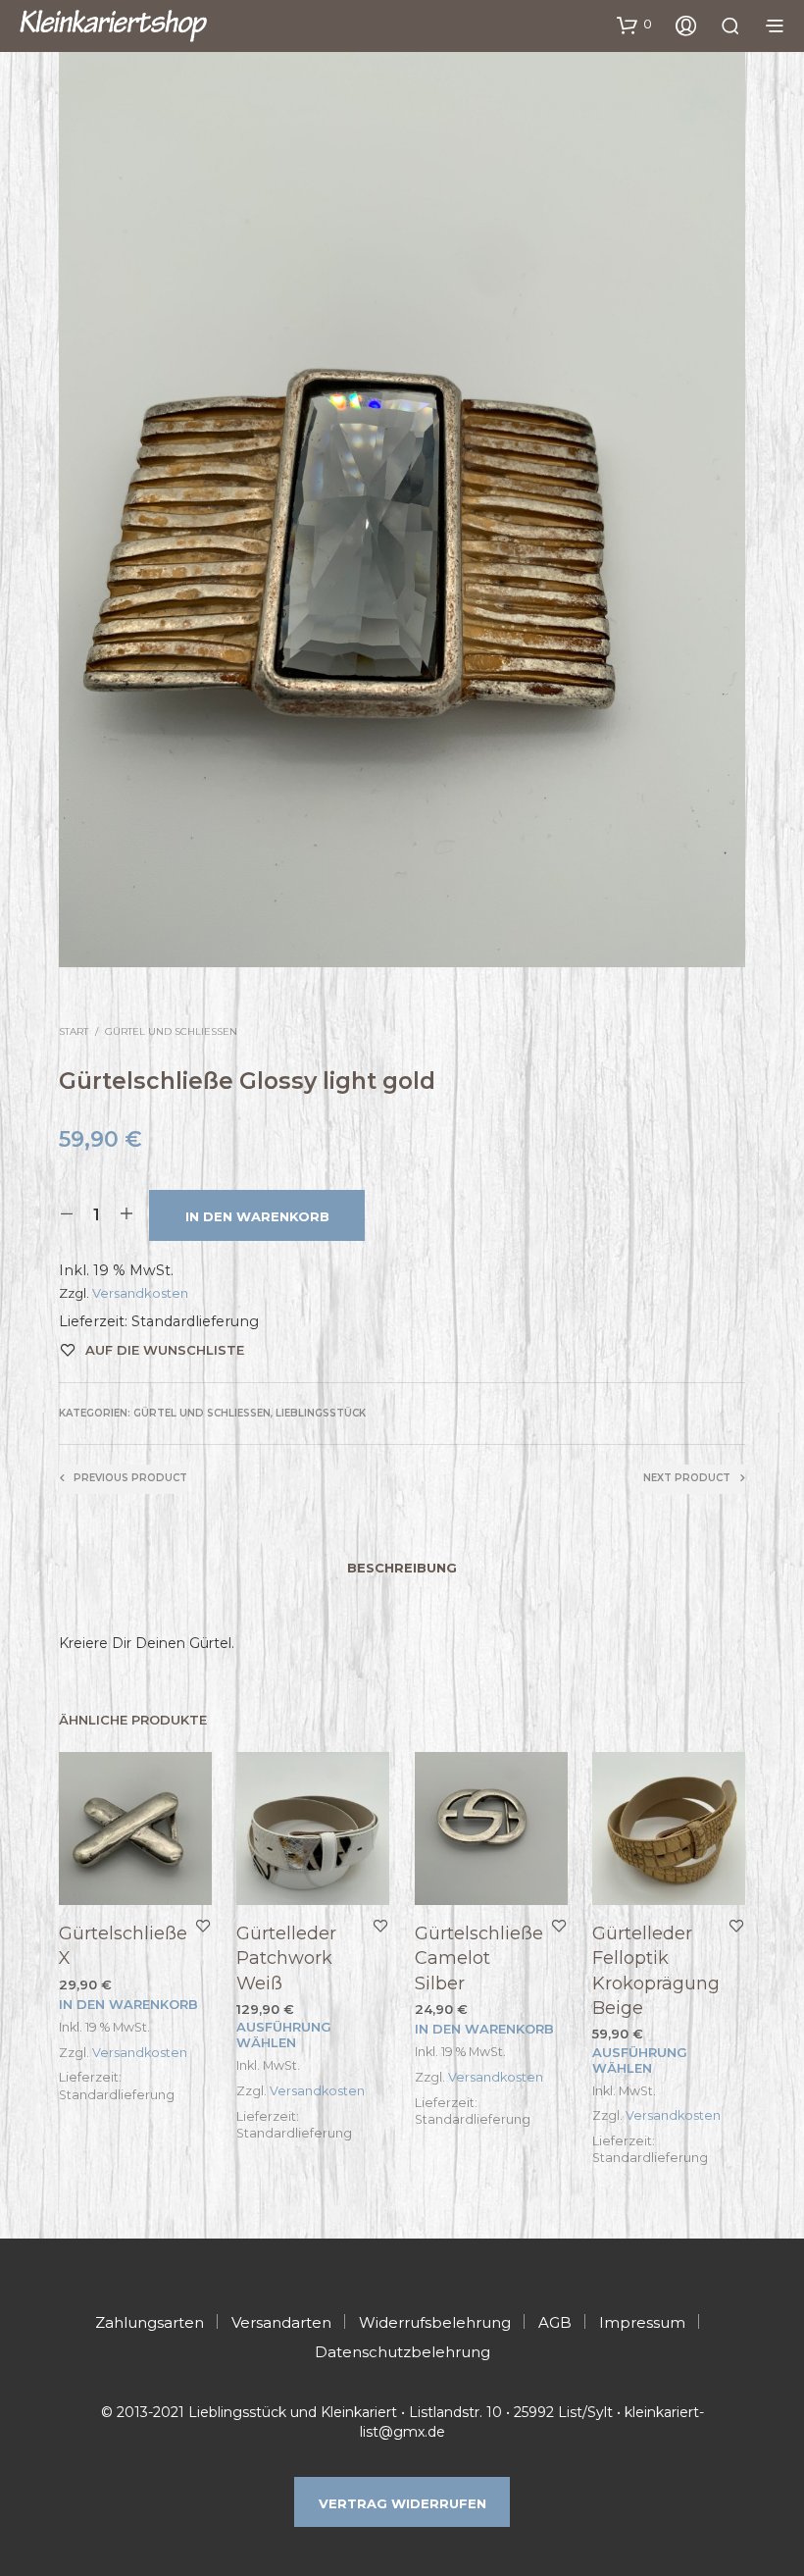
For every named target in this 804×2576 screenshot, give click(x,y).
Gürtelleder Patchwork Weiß (286, 1958)
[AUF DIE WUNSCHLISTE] (203, 1925)
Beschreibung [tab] (402, 1568)
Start (74, 1031)
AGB (555, 2322)
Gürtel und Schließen (171, 1031)
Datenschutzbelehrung (402, 2352)
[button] (634, 25)
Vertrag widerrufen (402, 2503)
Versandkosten (140, 1293)
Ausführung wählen (284, 2035)
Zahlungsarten (150, 2322)
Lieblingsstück (321, 1413)
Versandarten (281, 2322)
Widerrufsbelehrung (435, 2322)
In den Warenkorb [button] (128, 2004)
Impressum (642, 2322)
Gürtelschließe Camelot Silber (479, 1958)
